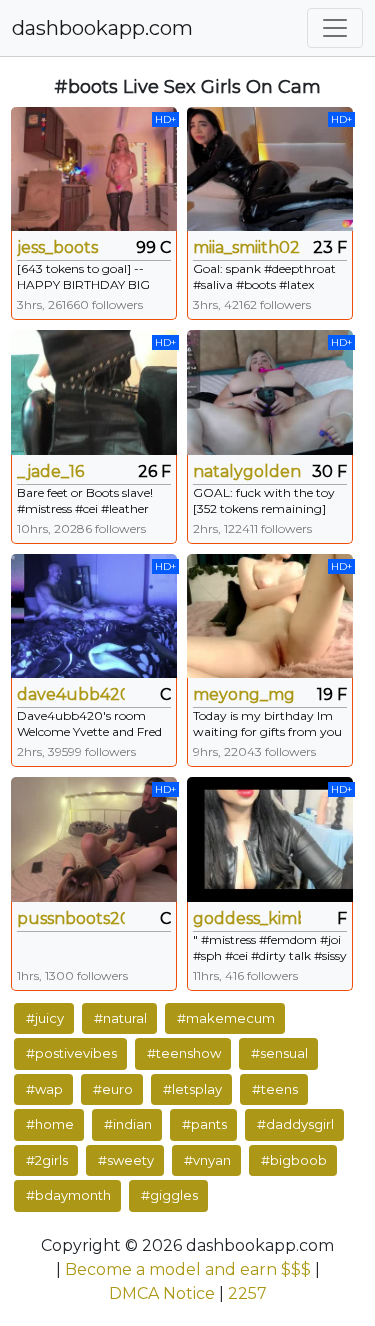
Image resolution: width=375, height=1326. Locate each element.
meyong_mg (244, 694)
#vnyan (207, 1160)
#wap (44, 1089)
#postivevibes (71, 1053)
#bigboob (294, 1160)
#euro (113, 1089)
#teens (275, 1089)
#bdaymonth (68, 1195)
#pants (204, 1124)
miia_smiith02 (246, 247)
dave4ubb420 (71, 694)
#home (50, 1124)
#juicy (45, 1018)
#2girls (47, 1160)
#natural (120, 1018)
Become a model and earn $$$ (188, 1269)
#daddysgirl (295, 1124)
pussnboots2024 (71, 918)
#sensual (279, 1053)
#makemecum (226, 1018)
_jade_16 (50, 471)
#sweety (126, 1160)
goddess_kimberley (247, 918)
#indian (128, 1124)
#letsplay (192, 1089)
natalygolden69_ (247, 471)
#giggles (169, 1195)
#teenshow (184, 1053)
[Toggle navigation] (335, 28)
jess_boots (57, 247)
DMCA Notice (162, 1293)
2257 (247, 1293)
